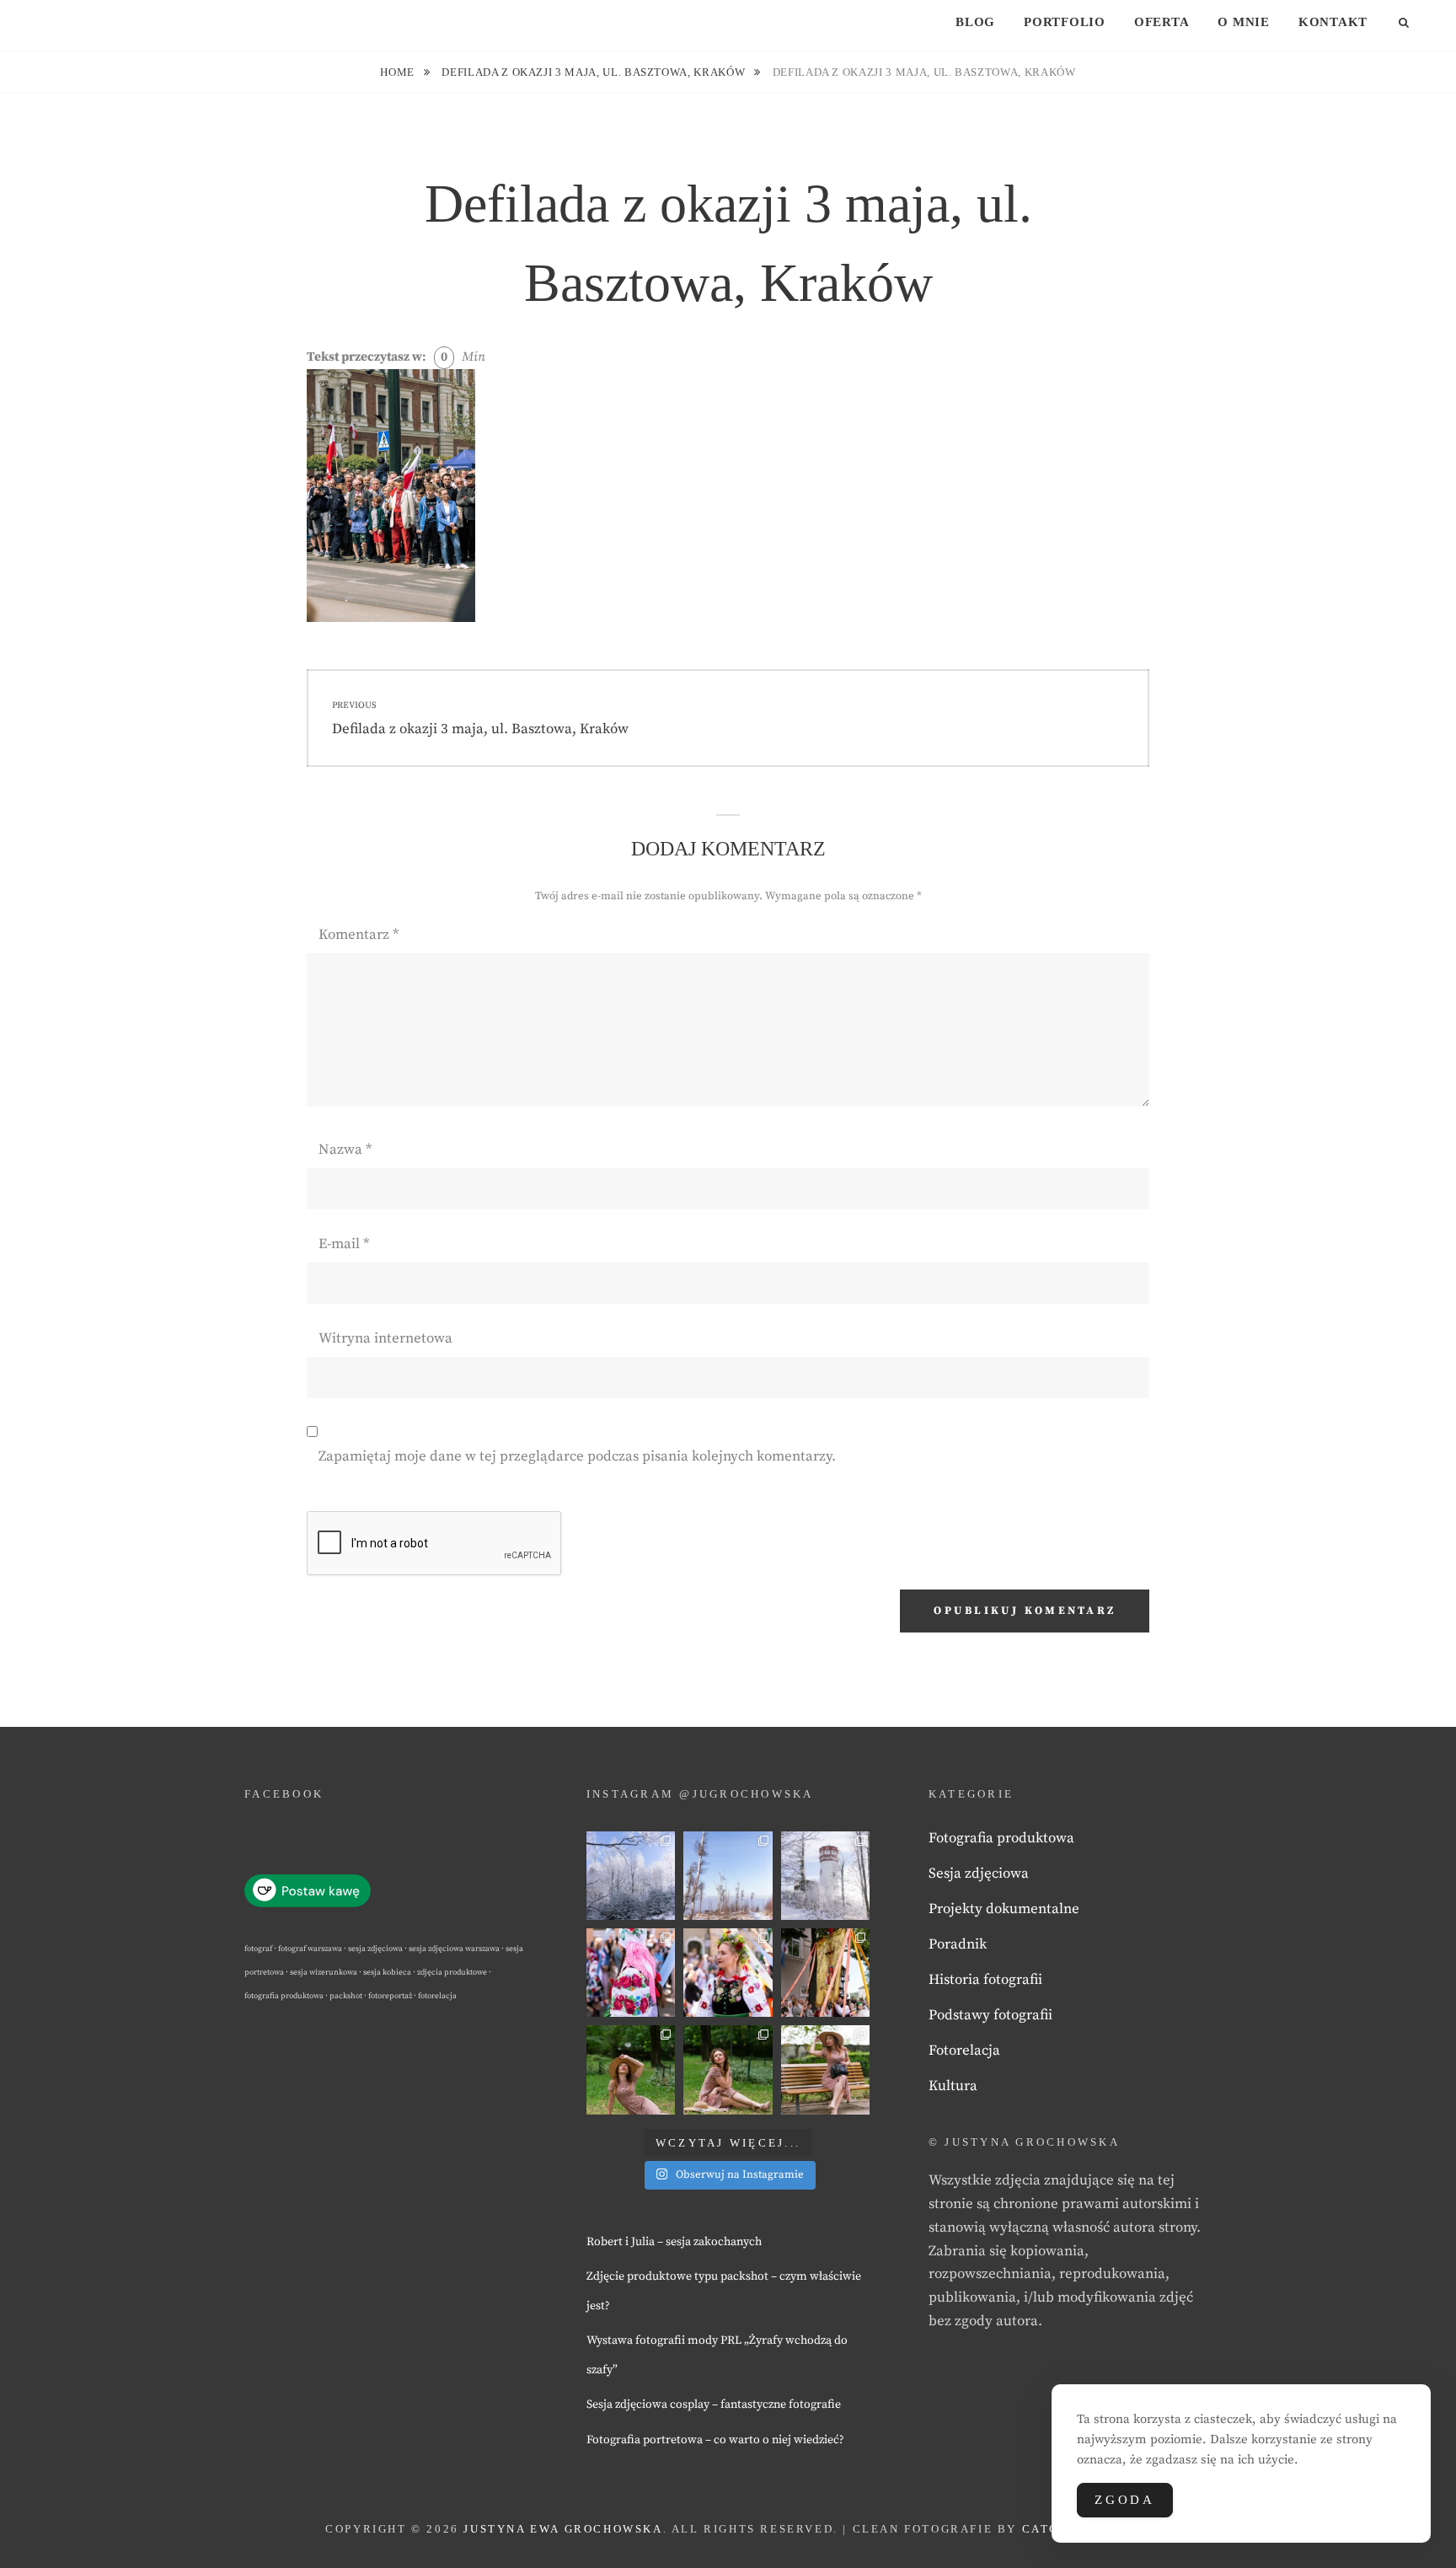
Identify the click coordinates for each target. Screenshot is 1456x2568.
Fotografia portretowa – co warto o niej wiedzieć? (715, 2440)
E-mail (344, 1244)
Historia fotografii (985, 1980)
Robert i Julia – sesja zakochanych (674, 2242)
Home (399, 72)
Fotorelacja (964, 2051)
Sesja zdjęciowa (979, 1874)
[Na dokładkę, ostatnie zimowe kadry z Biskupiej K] (631, 1876)
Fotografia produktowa (1001, 1838)
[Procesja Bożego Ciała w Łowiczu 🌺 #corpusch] (631, 1973)
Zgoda (1125, 2500)
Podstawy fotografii (990, 2015)
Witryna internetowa (385, 1338)
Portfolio (1065, 22)
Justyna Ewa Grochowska (563, 2529)
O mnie (1244, 22)
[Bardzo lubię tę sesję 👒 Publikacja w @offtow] (825, 2069)
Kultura (953, 2086)
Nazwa (345, 1150)
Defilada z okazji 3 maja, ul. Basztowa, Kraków (595, 72)
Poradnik (958, 1944)
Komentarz (359, 935)
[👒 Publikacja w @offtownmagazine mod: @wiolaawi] (631, 2069)
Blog (975, 22)
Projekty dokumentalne (1004, 1909)
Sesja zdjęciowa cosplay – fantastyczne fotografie (714, 2404)
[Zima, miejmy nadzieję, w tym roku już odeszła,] (728, 1876)
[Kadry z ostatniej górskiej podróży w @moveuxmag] (825, 1876)
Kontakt (1333, 22)
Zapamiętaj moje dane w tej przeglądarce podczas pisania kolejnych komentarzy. (577, 1456)
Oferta (1162, 22)
